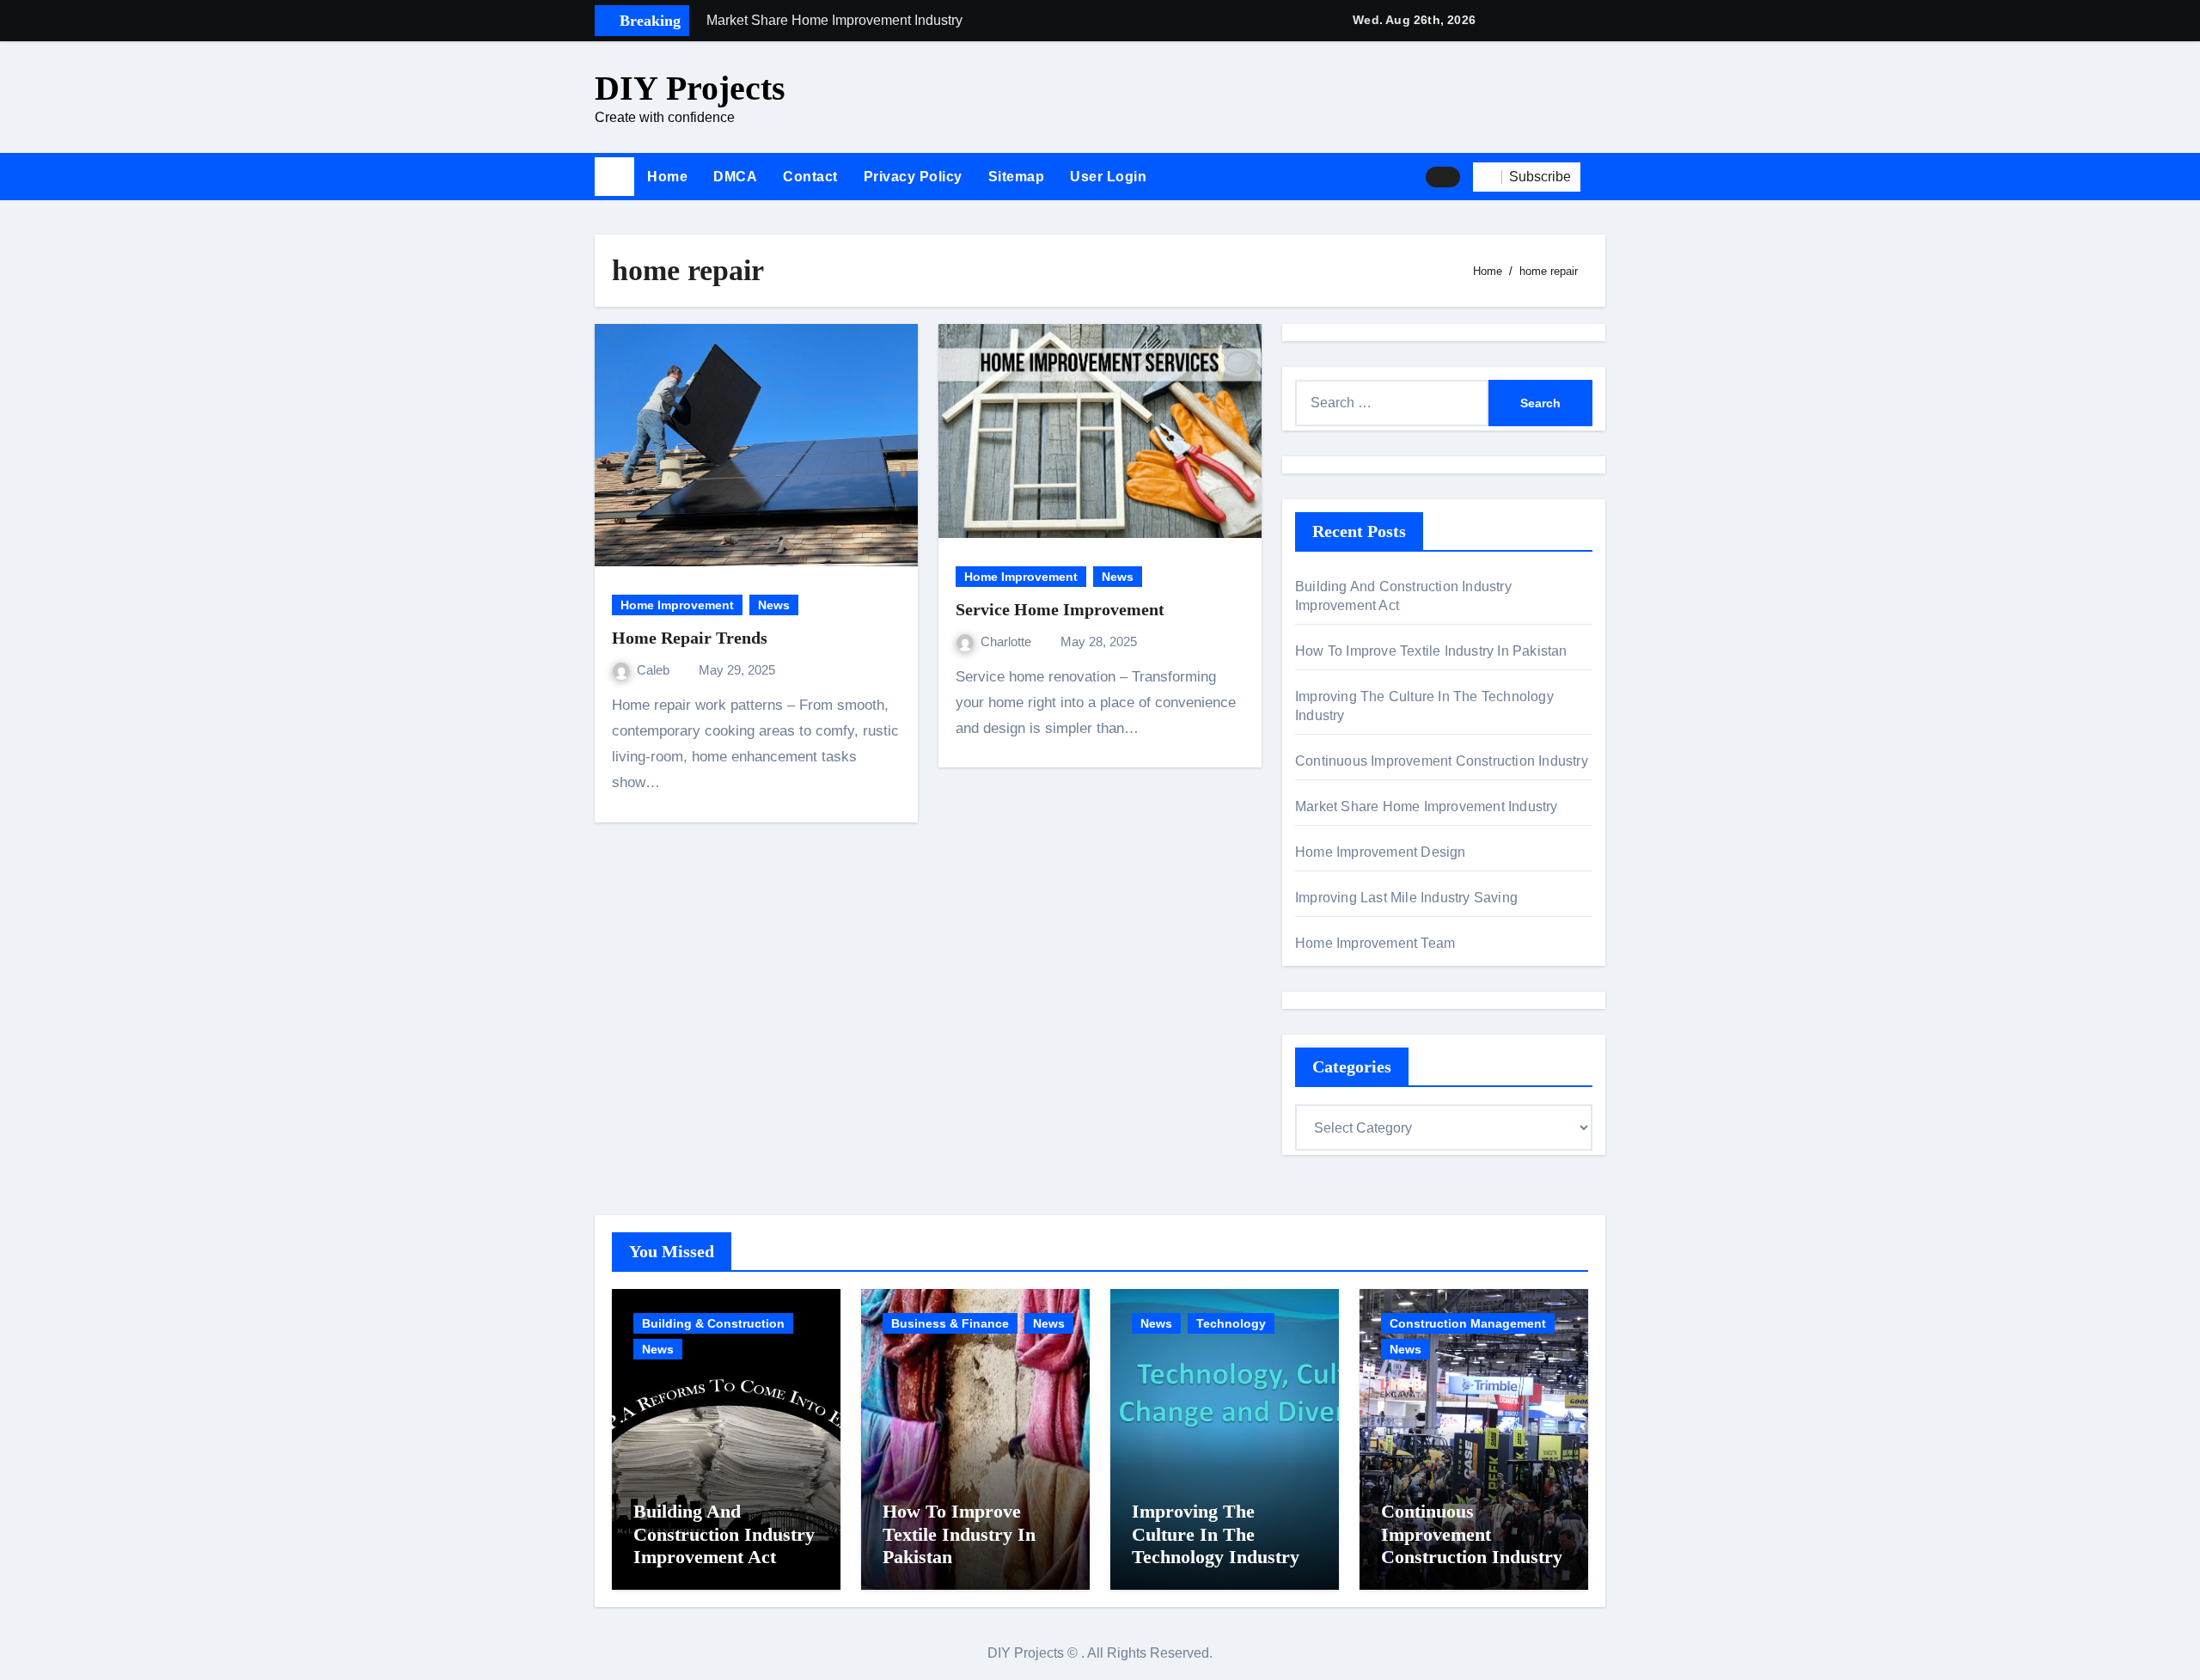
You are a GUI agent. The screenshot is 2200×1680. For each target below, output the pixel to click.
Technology (1231, 1323)
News (774, 605)
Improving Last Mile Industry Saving (1406, 898)
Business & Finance (950, 1323)
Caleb (655, 670)
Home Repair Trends (690, 638)
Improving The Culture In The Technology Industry (1216, 1534)
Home (667, 177)
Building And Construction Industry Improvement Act (724, 1534)
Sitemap (1017, 177)
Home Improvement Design (1381, 852)
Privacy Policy (913, 177)
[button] (1599, 177)
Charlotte (1008, 641)
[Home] (614, 177)
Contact (810, 177)
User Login (1108, 177)
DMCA (735, 177)
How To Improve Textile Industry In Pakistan (1431, 651)
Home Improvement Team (1375, 943)
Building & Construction (713, 1323)
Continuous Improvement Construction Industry (1442, 761)
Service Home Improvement (1060, 609)
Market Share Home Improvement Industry (1427, 806)
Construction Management (1468, 1323)
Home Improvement (677, 605)
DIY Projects (690, 88)
